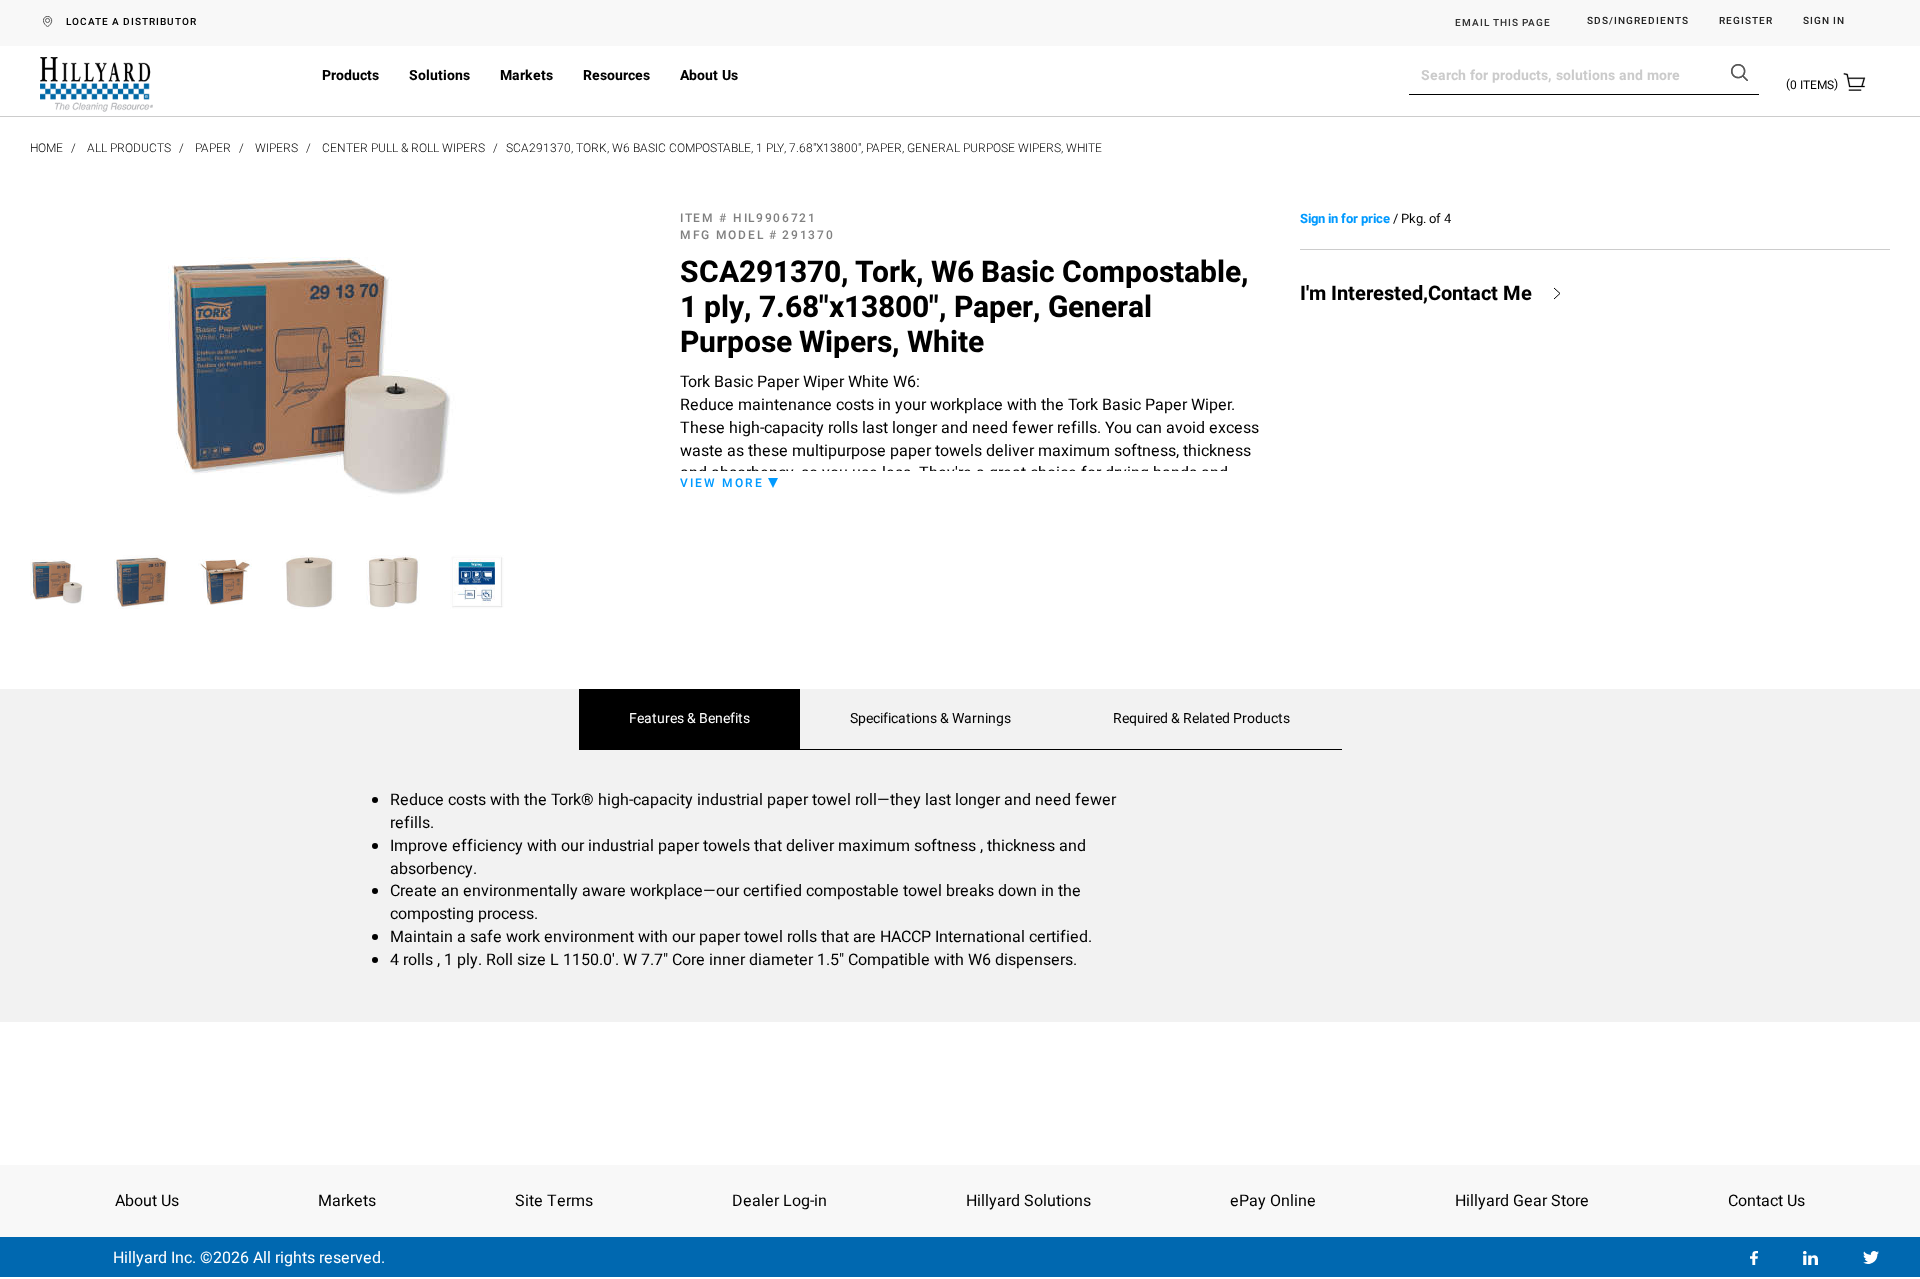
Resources (616, 75)
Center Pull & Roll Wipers (403, 148)
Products (350, 75)
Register (1746, 21)
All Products (129, 148)
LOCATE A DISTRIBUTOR (131, 22)
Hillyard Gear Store (1522, 1201)
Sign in (1824, 21)
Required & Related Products (1201, 719)
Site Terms (554, 1201)
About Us (709, 75)
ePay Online (1273, 1201)
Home (46, 148)
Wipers (276, 148)
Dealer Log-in (779, 1201)
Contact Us (1766, 1201)
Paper (213, 148)
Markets (526, 75)
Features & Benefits (689, 719)
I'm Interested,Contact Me (1416, 294)
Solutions (439, 75)
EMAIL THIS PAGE (1503, 23)
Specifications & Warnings (930, 719)
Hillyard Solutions (1028, 1201)
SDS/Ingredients (1638, 21)
